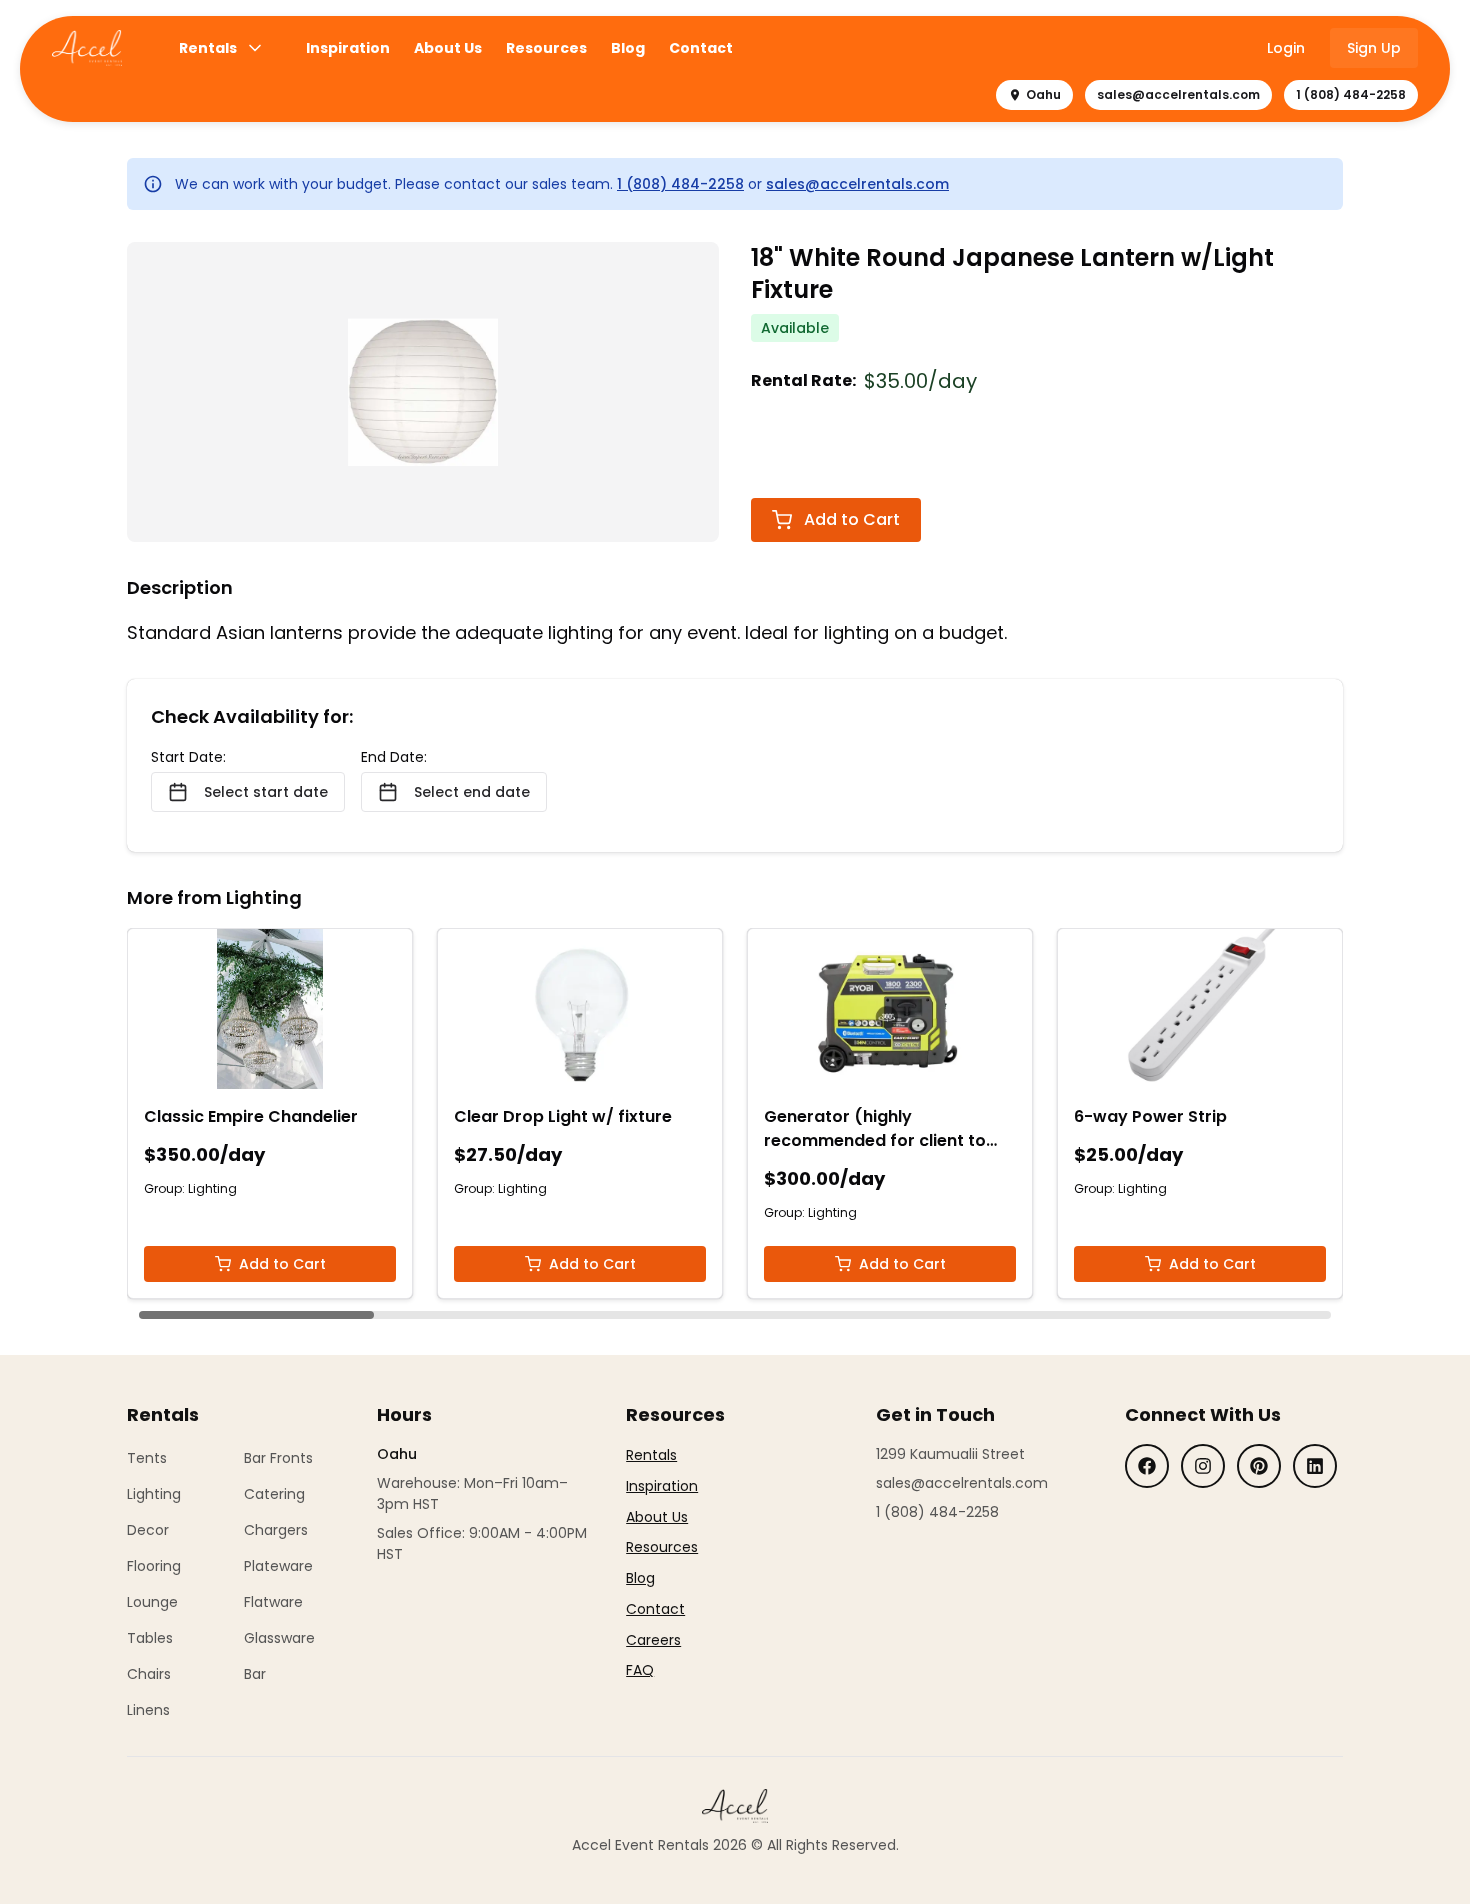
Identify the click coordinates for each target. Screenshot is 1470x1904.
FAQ (640, 1670)
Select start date (266, 792)
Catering (274, 1494)
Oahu (1043, 94)
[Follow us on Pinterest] (1259, 1466)
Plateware (278, 1566)
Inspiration (348, 48)
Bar (255, 1674)
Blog (628, 48)
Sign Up (1374, 48)
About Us (448, 48)
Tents (147, 1458)
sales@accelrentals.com (1178, 94)
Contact (701, 48)
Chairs (149, 1674)
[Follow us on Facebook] (1147, 1466)
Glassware (279, 1638)
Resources (546, 48)
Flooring (154, 1566)
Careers (653, 1640)
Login (1286, 48)
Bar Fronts (278, 1458)
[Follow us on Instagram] (1203, 1466)
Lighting (154, 1494)
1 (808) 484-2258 (1351, 94)
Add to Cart (852, 519)
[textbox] (662, 1563)
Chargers (276, 1530)
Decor (148, 1530)
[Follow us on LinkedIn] (1315, 1466)
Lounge (152, 1602)
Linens (148, 1710)
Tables (150, 1638)
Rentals (208, 48)
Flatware (273, 1602)
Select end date (472, 792)
